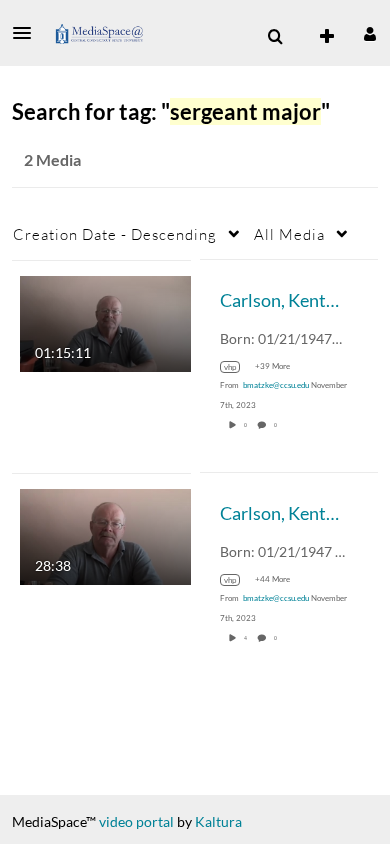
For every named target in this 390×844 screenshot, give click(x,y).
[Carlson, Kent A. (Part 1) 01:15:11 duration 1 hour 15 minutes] (105, 321)
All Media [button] (289, 234)
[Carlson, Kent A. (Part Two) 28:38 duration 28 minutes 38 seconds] (105, 534)
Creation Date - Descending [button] (115, 234)
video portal (136, 821)
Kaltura (218, 821)
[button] (28, 33)
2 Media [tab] (52, 159)
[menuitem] (275, 37)
